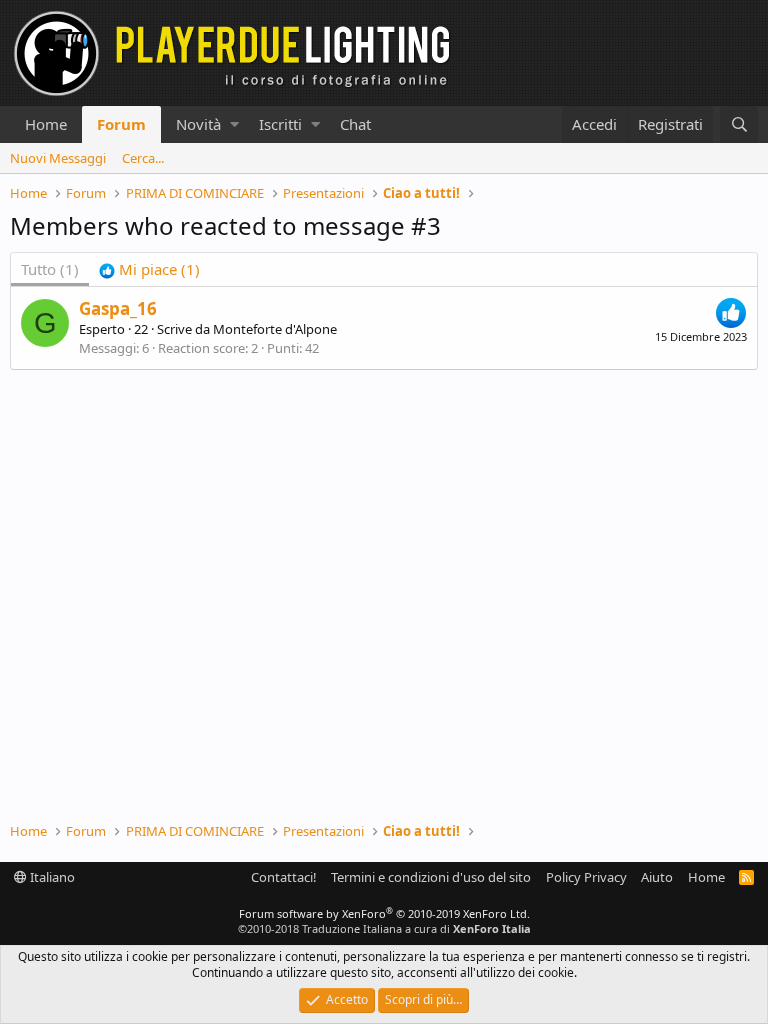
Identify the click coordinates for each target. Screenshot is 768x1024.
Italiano (51, 877)
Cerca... (143, 158)
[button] (234, 124)
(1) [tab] (50, 269)
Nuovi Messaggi (58, 158)
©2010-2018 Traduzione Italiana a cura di (384, 928)
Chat (355, 124)
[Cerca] (739, 124)
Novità (198, 124)
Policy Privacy (586, 877)
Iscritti (280, 124)
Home (46, 124)
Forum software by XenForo (384, 913)
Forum (121, 124)
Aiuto (657, 877)
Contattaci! (284, 877)
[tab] (149, 269)
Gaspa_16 (118, 308)
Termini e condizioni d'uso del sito (431, 877)
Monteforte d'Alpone (275, 329)
